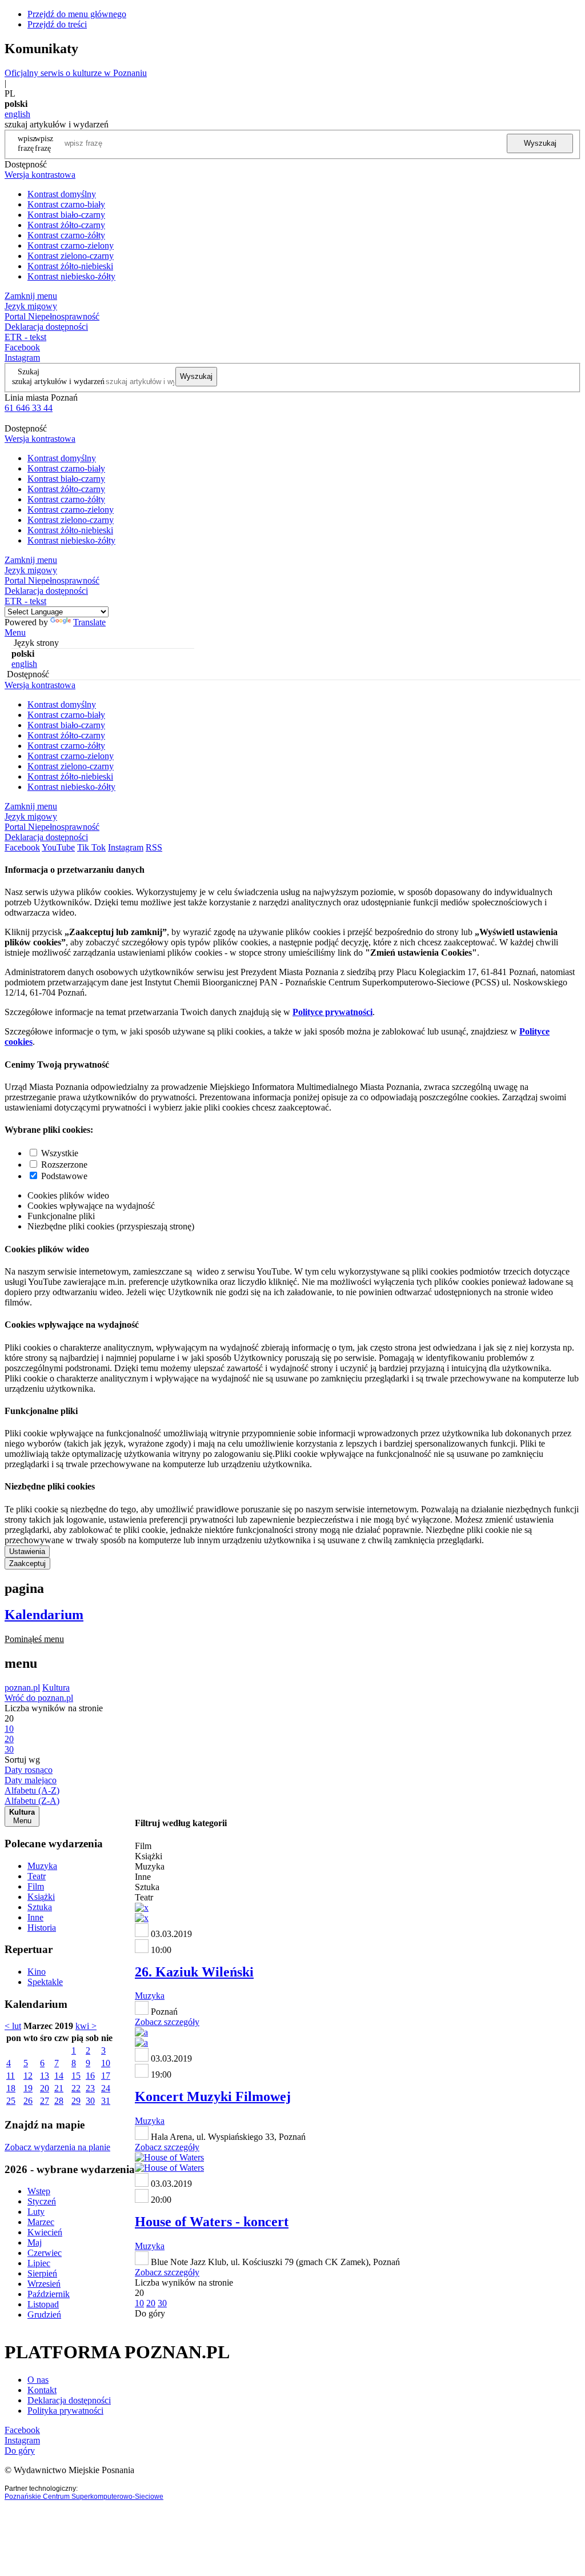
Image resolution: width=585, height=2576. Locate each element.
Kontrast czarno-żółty (66, 235)
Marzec (41, 2222)
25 (11, 2101)
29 (76, 2101)
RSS (154, 847)
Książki (41, 1897)
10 (106, 2063)
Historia (42, 1928)
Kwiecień (45, 2232)
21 (59, 2088)
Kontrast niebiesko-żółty (71, 276)
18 (11, 2088)
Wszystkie (60, 1153)
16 (90, 2076)
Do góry (150, 2313)
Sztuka (40, 1907)
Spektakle (45, 1982)
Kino (37, 1972)
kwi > (86, 2026)
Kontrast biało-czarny (66, 215)
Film (36, 1886)
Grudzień (44, 2315)
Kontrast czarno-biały (66, 204)
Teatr (37, 1876)
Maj (35, 2242)
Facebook (22, 347)
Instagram (22, 358)
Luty (36, 2212)
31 (106, 2101)
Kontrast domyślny (62, 194)
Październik (49, 2294)
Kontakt (42, 2390)
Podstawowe (64, 1176)
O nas (38, 2380)
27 (45, 2101)
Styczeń (42, 2201)
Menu (15, 632)
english (17, 114)
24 (106, 2088)
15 (76, 2076)
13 (45, 2076)
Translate (89, 622)
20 (45, 2088)
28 (59, 2101)
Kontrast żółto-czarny (66, 225)
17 (106, 2076)
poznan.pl (22, 1688)
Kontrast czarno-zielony (71, 245)
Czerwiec (45, 2253)
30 (90, 2101)
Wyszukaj (540, 143)
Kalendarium (44, 1615)
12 (28, 2076)
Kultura (56, 1688)
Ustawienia (27, 1551)
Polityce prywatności (332, 1012)
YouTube (58, 847)
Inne (35, 1917)
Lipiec (39, 2263)
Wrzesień (44, 2284)
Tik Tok (91, 847)
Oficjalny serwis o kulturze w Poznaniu (76, 73)
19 (28, 2088)
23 (90, 2088)
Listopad (43, 2304)
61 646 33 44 (29, 408)
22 (76, 2088)
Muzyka (42, 1866)
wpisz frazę (44, 143)
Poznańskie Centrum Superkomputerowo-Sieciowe (84, 2497)
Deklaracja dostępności (69, 2400)
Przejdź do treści (57, 24)
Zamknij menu (31, 296)
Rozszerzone (64, 1165)
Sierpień (42, 2273)
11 (11, 2076)
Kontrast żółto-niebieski (70, 266)
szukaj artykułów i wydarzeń (58, 381)
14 (59, 2076)
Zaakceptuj (27, 1563)
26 (28, 2101)
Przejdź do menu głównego (77, 14)
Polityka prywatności (65, 2411)
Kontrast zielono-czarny (71, 256)
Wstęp (39, 2191)
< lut (13, 2026)
